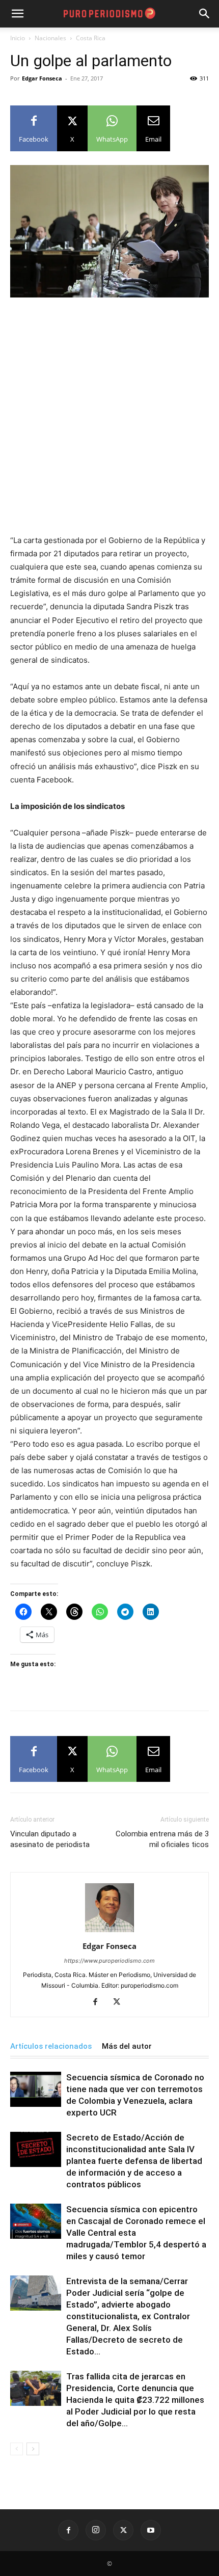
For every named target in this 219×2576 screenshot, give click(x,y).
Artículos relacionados (51, 2046)
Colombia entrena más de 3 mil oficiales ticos (162, 1839)
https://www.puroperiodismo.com (109, 1961)
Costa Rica (91, 38)
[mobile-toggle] (17, 14)
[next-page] (33, 2449)
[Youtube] (151, 2530)
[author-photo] (109, 1932)
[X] (120, 2002)
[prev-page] (17, 2449)
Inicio (18, 38)
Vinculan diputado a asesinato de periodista (50, 1839)
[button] (205, 14)
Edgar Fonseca (42, 78)
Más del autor (127, 2046)
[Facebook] (99, 2002)
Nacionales (50, 38)
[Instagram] (96, 2530)
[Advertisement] (109, 420)
